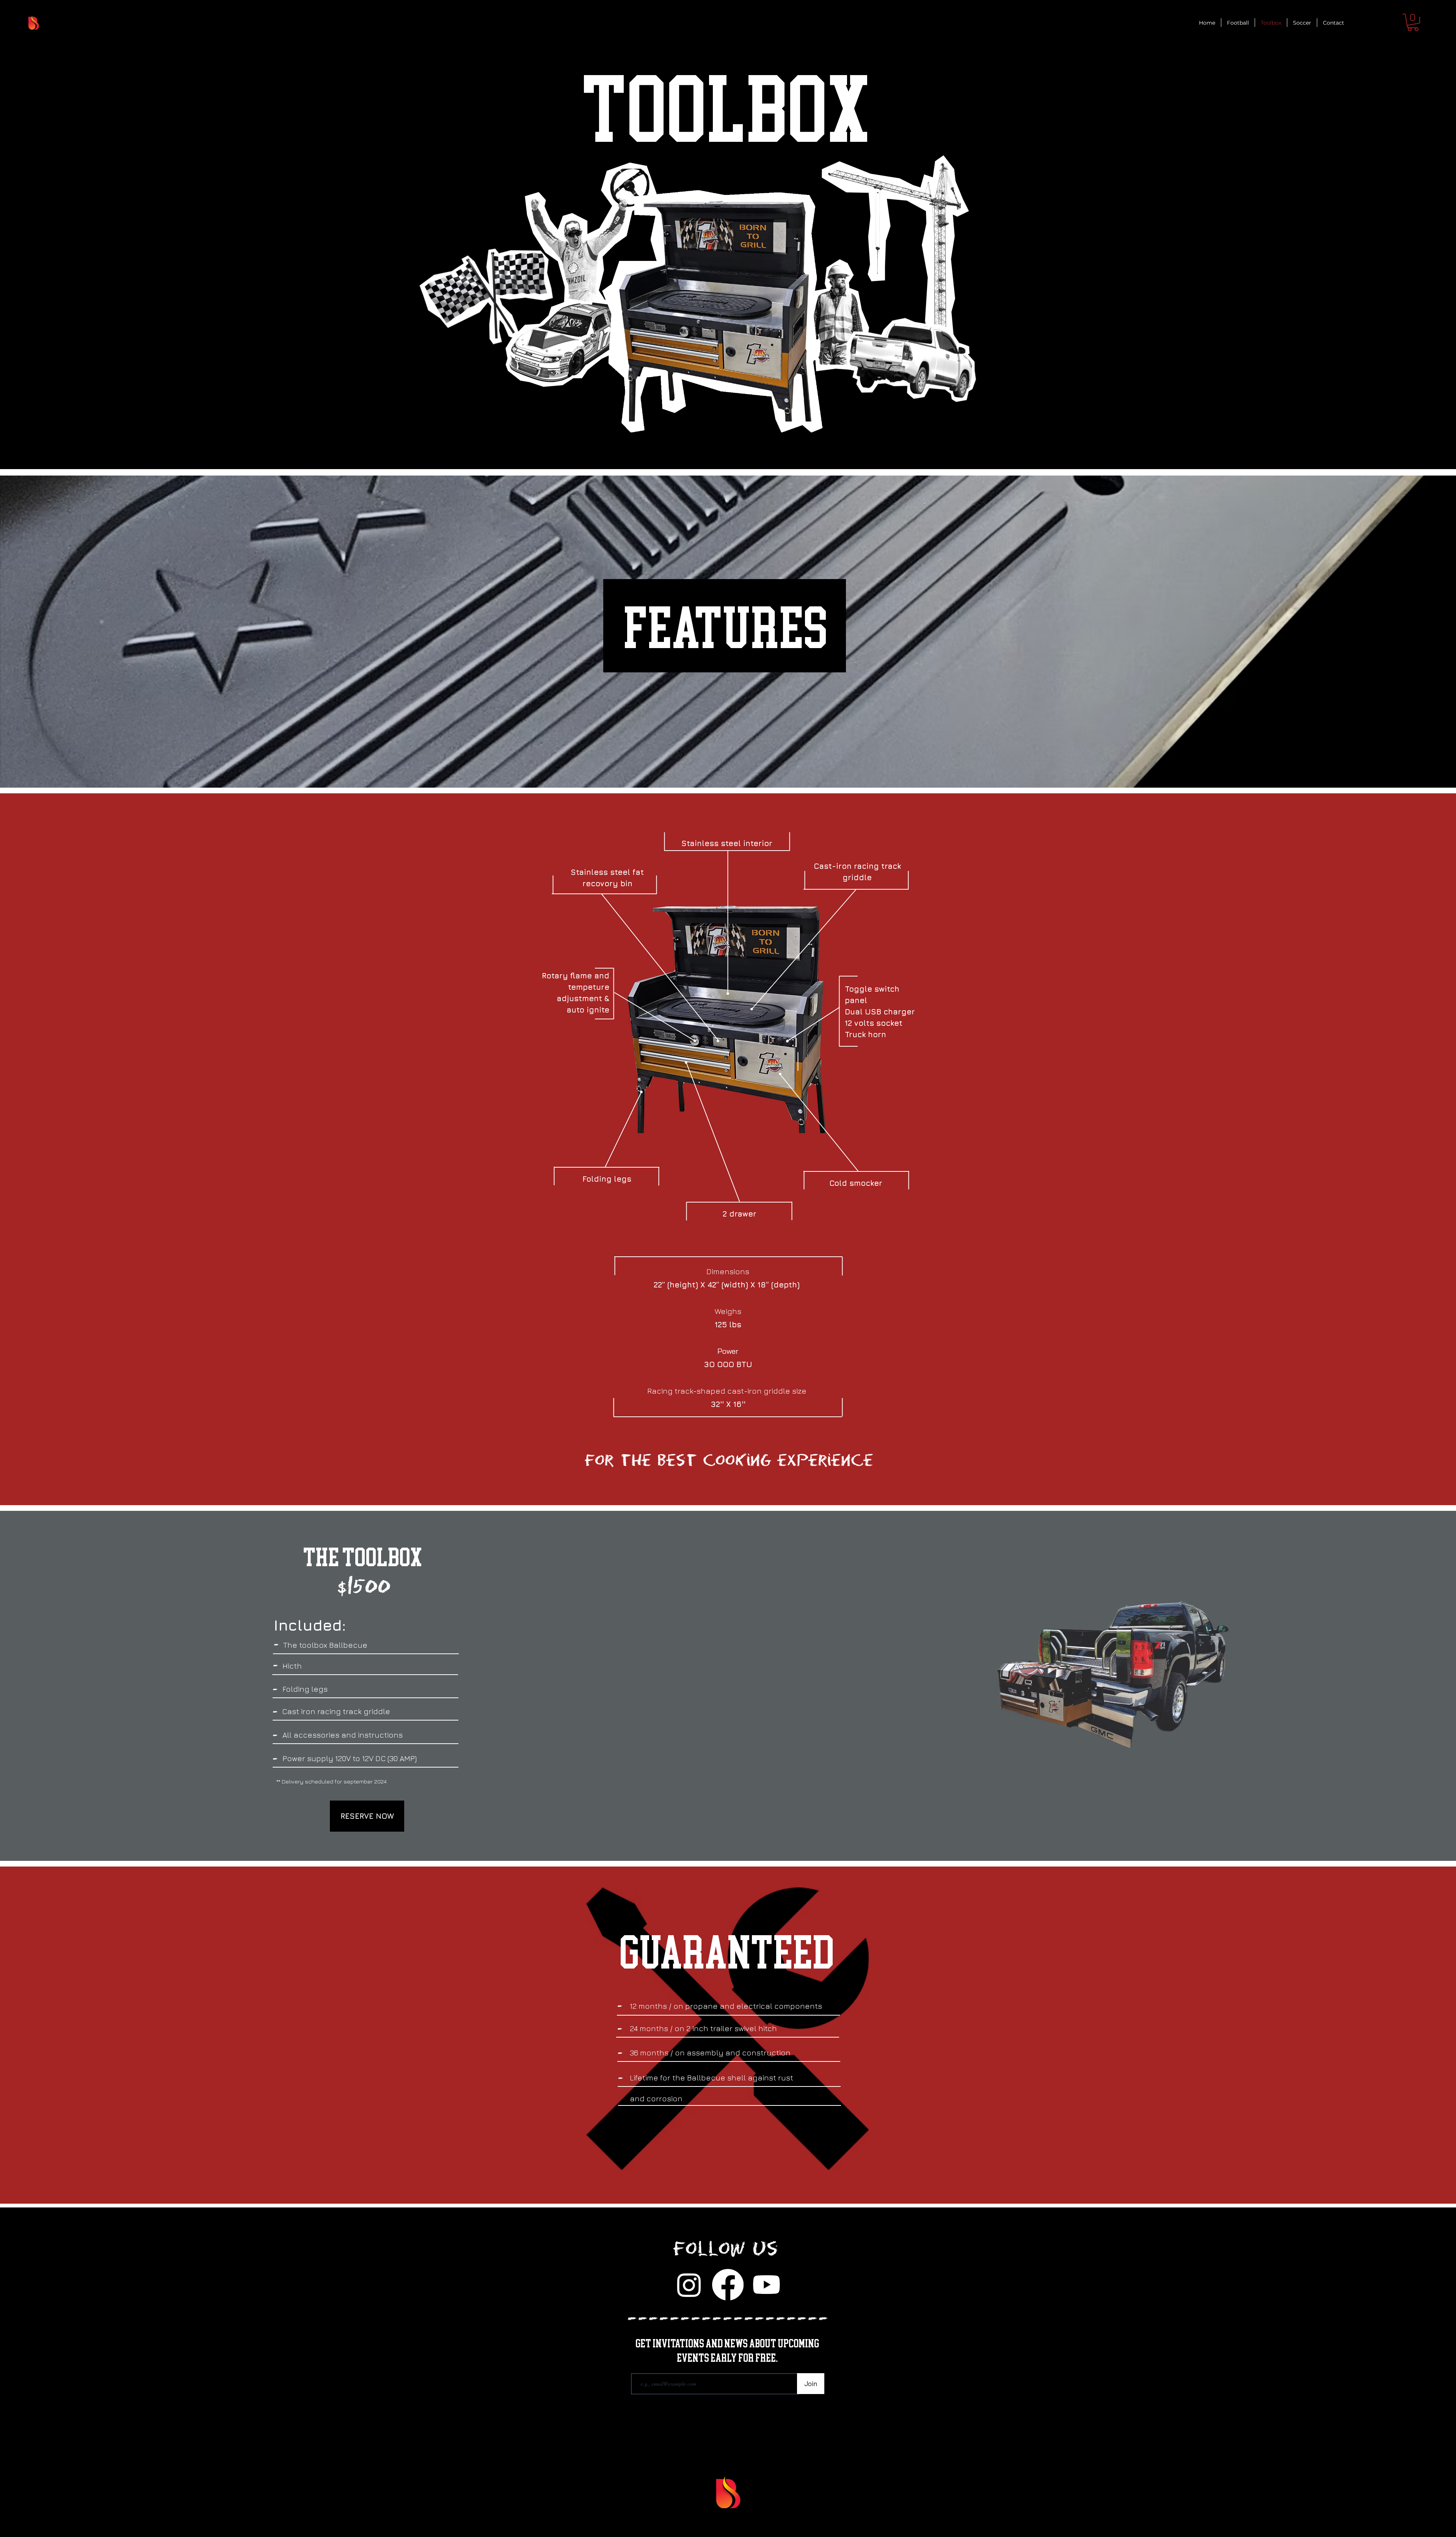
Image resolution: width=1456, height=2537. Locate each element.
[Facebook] (728, 2285)
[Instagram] (689, 2285)
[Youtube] (766, 2285)
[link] (1413, 22)
